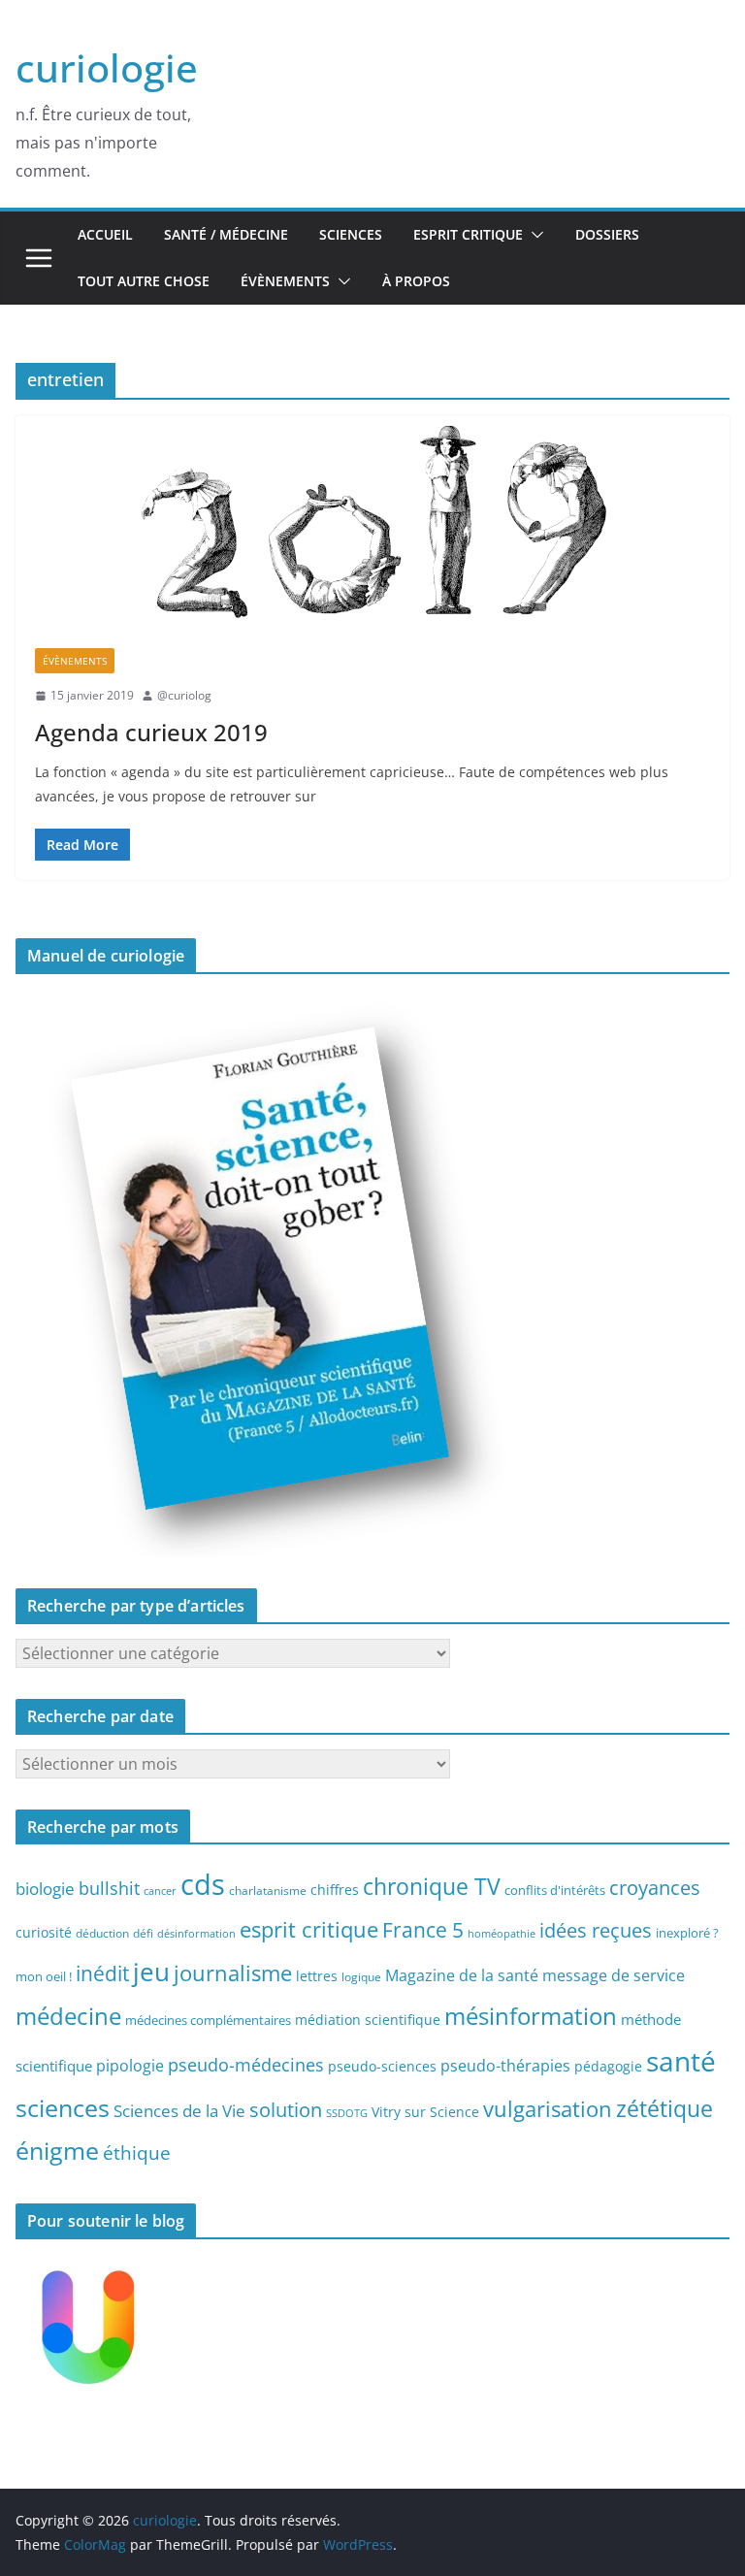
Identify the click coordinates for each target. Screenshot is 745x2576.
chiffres (335, 1890)
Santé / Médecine (226, 234)
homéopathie (502, 1934)
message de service (614, 1975)
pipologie (130, 2066)
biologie (45, 1889)
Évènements (285, 281)
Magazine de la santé (462, 1975)
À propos (416, 281)
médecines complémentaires (208, 2020)
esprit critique (309, 1929)
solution (286, 2110)
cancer (160, 1891)
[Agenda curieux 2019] (372, 522)
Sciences (351, 234)
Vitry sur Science (425, 2112)
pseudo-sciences (382, 2066)
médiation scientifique (368, 2020)
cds (203, 1884)
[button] (534, 235)
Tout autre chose (144, 281)
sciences (63, 2107)
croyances (655, 1887)
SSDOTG (347, 2113)
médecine (68, 2016)
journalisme (233, 1973)
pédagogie (608, 2066)
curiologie (107, 67)
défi (143, 1933)
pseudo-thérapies (505, 2066)
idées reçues (596, 1930)
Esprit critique (468, 234)
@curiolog (184, 695)
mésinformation (531, 2016)
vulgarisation (548, 2108)
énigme (57, 2151)
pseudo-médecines (246, 2064)
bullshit (109, 1888)
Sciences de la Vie (179, 2111)
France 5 (423, 1930)
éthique (137, 2153)
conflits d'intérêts (555, 1890)
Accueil (105, 234)
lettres (317, 1976)
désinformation (196, 1934)
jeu (151, 1972)
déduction (102, 1933)
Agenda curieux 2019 (151, 732)
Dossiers (607, 234)
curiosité (44, 1932)
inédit (102, 1973)
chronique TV (432, 1887)
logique (361, 1976)
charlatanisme (268, 1890)
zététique (664, 2108)
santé (681, 2061)
